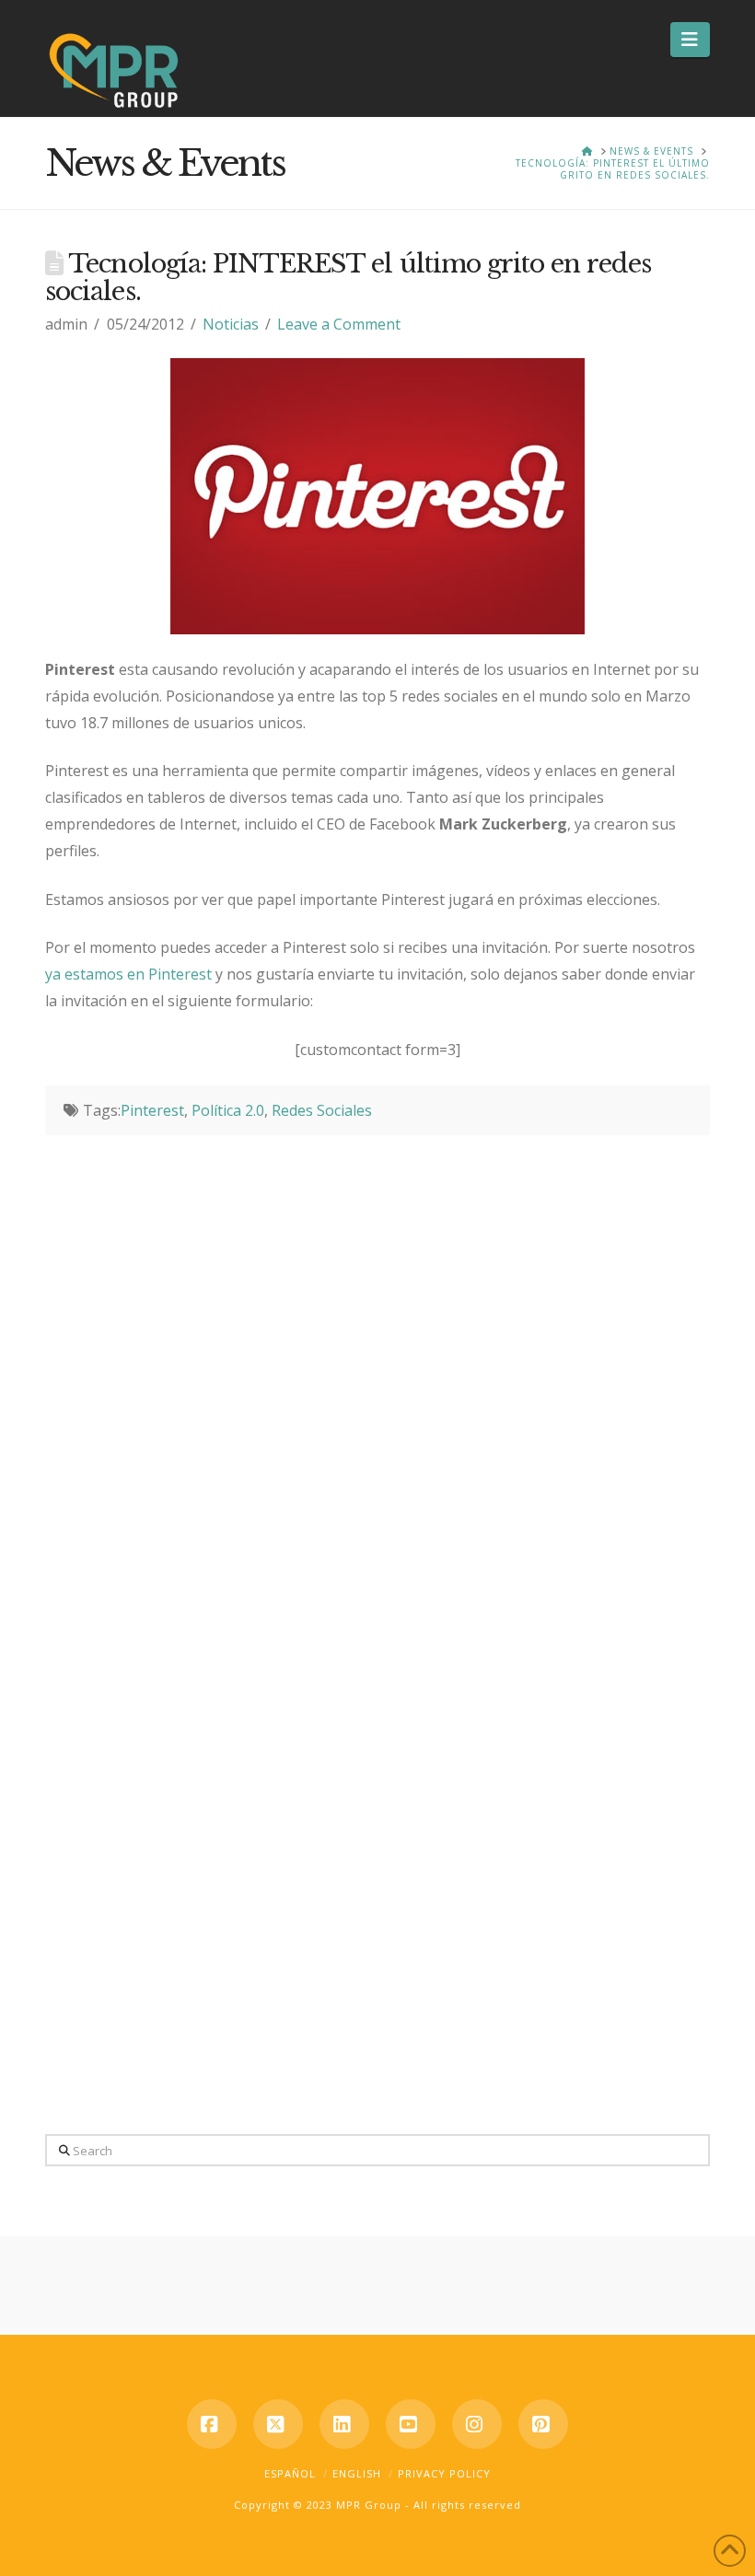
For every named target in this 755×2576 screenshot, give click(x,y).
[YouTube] (411, 2424)
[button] (690, 40)
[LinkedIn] (344, 2424)
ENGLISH (357, 2473)
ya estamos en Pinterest (130, 974)
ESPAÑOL (290, 2473)
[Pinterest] (543, 2424)
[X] (278, 2424)
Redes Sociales (322, 1110)
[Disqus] (377, 1365)
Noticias (231, 324)
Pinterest (152, 1110)
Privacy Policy (444, 2473)
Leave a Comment (339, 324)
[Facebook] (212, 2424)
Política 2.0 (228, 1110)
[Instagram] (477, 2424)
